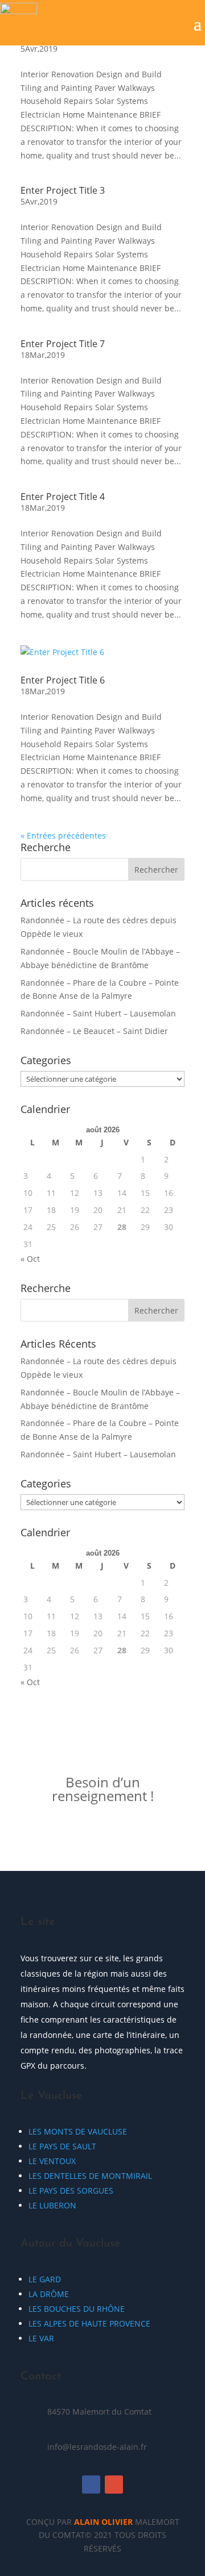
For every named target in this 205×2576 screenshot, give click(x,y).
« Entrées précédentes (63, 835)
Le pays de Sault (62, 2146)
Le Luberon (52, 2205)
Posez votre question (103, 1834)
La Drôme (49, 2294)
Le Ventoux (52, 2161)
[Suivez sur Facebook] (91, 2485)
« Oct (30, 1259)
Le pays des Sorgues (71, 2191)
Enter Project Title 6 (63, 680)
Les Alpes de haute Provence (89, 2323)
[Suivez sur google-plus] (114, 2485)
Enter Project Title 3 (63, 190)
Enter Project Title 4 (63, 497)
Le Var (41, 2338)
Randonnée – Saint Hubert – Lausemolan (98, 1013)
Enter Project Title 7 (63, 344)
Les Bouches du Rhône (77, 2309)
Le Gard (45, 2279)
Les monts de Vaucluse (78, 2131)
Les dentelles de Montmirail (90, 2176)
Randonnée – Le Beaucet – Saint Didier (94, 1031)
